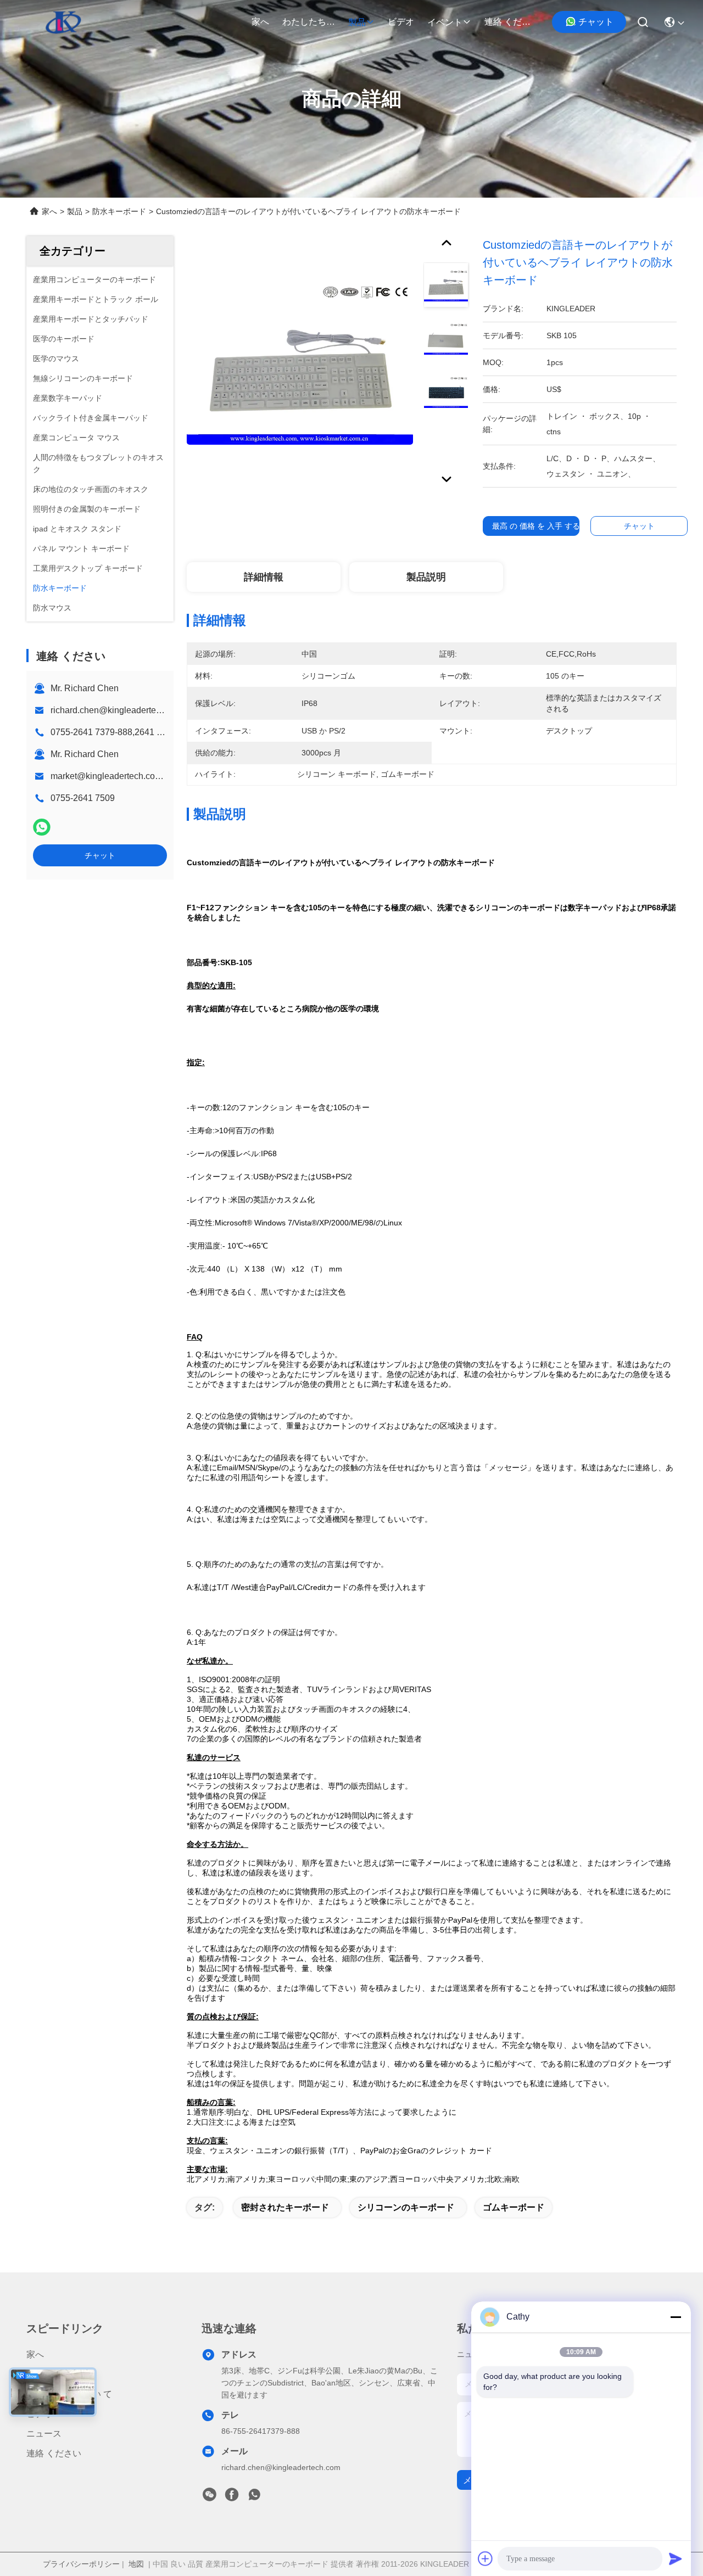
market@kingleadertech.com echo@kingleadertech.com (163, 776)
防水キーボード (119, 211)
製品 (357, 22)
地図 (136, 2564)
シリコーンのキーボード (406, 2207)
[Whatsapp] (42, 827)
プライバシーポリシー (81, 2564)
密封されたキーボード (285, 2207)
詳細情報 (264, 577)
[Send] (676, 2558)
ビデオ (401, 22)
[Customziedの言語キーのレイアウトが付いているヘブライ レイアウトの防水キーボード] (300, 363)
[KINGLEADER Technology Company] (63, 22)
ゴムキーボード (514, 2207)
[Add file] (486, 2558)
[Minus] (676, 2317)
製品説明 (426, 577)
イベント (445, 22)
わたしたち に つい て (309, 22)
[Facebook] (232, 2497)
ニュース (44, 2434)
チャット (596, 22)
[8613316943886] (254, 2497)
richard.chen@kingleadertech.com (117, 710)
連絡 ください (511, 22)
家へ (260, 22)
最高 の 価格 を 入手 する (536, 526)
